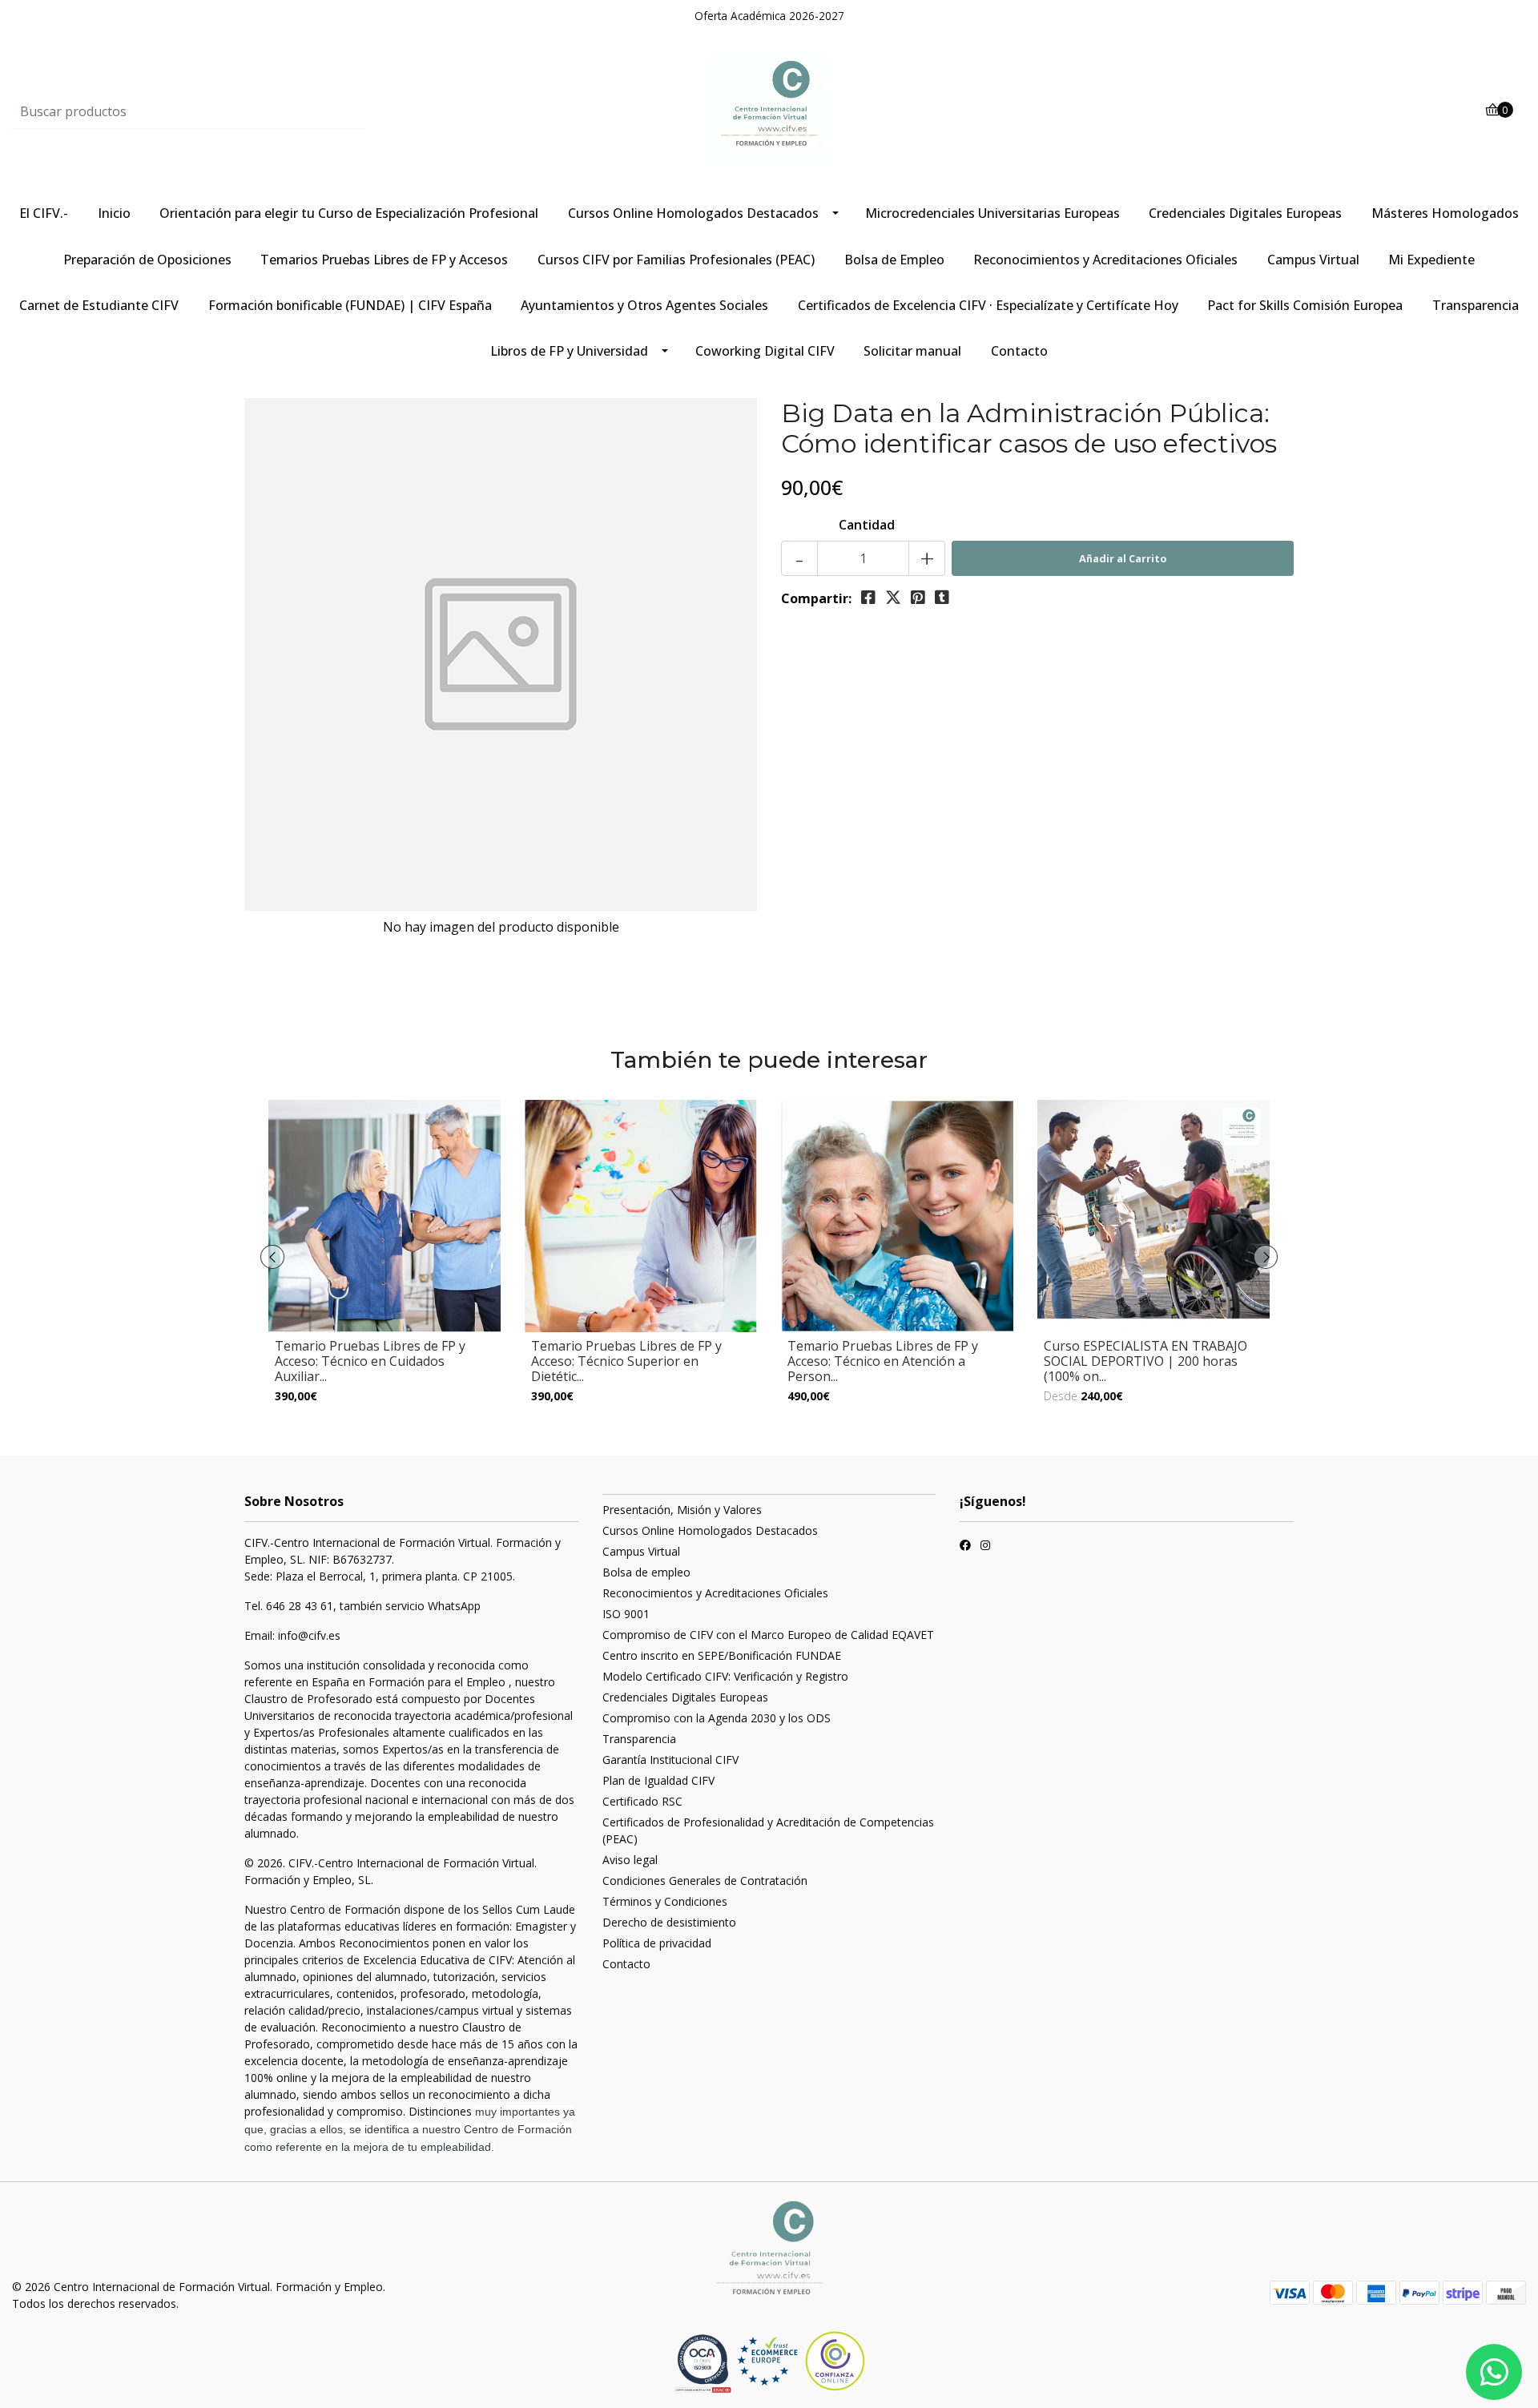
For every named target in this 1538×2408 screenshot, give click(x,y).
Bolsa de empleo (646, 1572)
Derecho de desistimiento (669, 1922)
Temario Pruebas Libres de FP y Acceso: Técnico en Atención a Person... (883, 1361)
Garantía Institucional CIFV (670, 1760)
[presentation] (272, 1257)
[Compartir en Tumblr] (942, 598)
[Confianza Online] (705, 2363)
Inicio (114, 213)
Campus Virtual (1313, 260)
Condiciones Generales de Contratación (705, 1880)
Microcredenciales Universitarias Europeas (992, 213)
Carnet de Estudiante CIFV (99, 305)
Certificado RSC (642, 1801)
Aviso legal (630, 1860)
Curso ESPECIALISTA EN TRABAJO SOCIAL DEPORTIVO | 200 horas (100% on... (1145, 1361)
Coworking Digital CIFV (765, 351)
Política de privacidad (657, 1943)
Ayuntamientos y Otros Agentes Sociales (644, 305)
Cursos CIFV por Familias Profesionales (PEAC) (676, 260)
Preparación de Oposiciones (147, 260)
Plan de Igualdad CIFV (658, 1780)
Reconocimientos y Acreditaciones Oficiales (1105, 260)
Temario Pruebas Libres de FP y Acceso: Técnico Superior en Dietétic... (626, 1361)
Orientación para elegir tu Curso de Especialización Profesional (349, 213)
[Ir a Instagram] (985, 1547)
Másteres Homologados (1445, 213)
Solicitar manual (912, 351)
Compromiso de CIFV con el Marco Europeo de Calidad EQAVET (768, 1635)
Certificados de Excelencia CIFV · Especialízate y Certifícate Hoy (988, 305)
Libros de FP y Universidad (569, 351)
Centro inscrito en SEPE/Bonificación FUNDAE (722, 1655)
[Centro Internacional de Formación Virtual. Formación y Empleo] (769, 111)
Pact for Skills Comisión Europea (1305, 305)
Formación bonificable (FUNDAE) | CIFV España (350, 305)
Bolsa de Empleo (894, 260)
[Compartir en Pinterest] (918, 598)
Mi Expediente (1431, 260)
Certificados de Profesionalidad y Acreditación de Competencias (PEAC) (768, 1830)
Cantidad (867, 525)
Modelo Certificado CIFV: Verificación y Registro (725, 1676)
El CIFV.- (44, 213)
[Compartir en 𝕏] (893, 598)
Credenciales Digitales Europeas (1245, 213)
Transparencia (1476, 305)
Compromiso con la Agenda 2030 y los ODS (717, 1718)
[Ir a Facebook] (965, 1547)
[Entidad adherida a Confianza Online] (801, 2361)
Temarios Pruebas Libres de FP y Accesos (384, 260)
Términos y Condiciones (665, 1901)
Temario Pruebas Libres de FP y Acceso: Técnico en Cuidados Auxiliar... (370, 1361)
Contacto (1019, 351)
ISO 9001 (626, 1614)
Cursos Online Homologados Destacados (693, 213)
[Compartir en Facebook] (868, 598)
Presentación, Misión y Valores (682, 1510)
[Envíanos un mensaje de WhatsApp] (1494, 2372)
